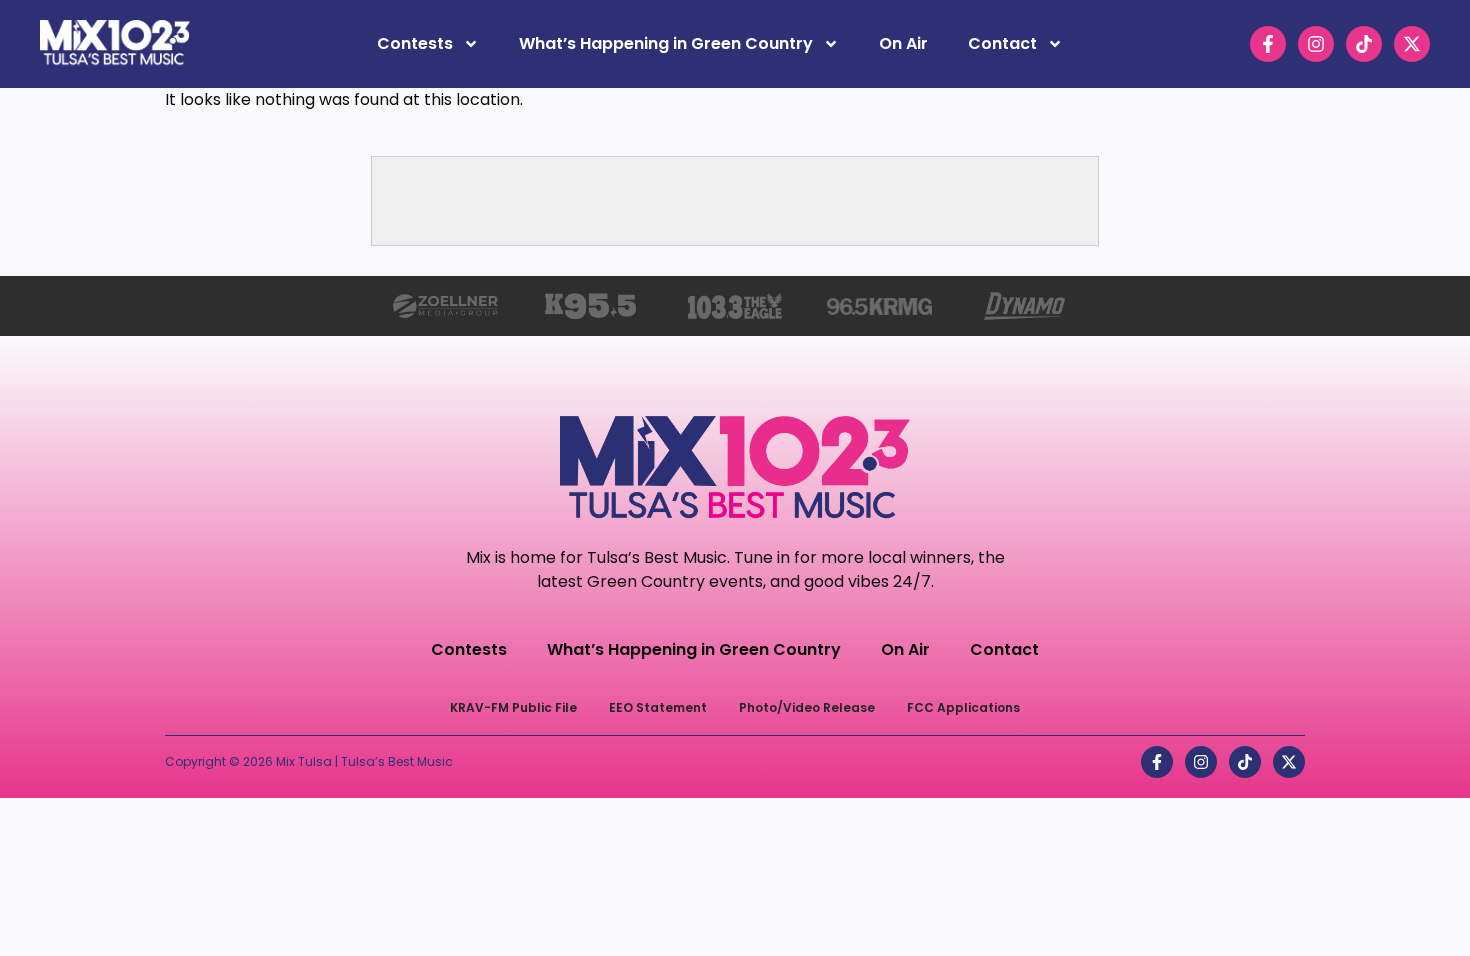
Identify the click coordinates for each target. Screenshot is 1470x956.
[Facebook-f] (1268, 44)
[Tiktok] (1364, 44)
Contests (415, 43)
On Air (903, 43)
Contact (1002, 43)
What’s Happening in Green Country (666, 43)
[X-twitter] (1412, 44)
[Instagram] (1316, 44)
